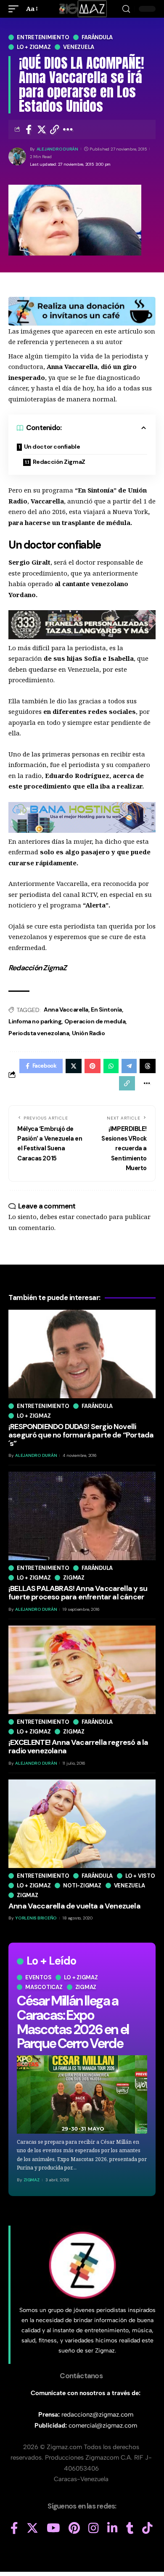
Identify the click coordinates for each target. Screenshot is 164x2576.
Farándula (97, 37)
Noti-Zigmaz (82, 1886)
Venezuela (79, 47)
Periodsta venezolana (39, 1033)
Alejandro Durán (57, 149)
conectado (92, 1217)
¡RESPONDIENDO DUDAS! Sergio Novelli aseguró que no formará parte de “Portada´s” (81, 1435)
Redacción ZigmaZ (59, 462)
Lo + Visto (140, 1876)
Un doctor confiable (52, 447)
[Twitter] (32, 2528)
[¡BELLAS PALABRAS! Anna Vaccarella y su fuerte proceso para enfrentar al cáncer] (82, 1516)
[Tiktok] (147, 2528)
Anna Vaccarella (66, 1009)
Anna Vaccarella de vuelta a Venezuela (74, 1906)
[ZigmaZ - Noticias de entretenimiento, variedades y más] (82, 9)
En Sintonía (106, 1009)
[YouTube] (53, 2528)
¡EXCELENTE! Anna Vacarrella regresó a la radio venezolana (78, 1747)
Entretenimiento (43, 37)
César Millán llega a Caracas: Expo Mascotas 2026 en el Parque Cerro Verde (73, 2022)
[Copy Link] (55, 129)
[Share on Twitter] (42, 129)
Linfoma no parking (35, 1021)
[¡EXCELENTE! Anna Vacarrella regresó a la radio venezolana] (82, 1670)
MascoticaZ (44, 1987)
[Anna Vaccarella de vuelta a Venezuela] (82, 1824)
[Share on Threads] (148, 1066)
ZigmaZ (32, 2180)
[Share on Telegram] (129, 1066)
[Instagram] (94, 2528)
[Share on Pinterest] (93, 1066)
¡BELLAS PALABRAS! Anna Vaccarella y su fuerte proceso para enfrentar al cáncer (78, 1593)
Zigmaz (86, 1987)
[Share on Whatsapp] (111, 1066)
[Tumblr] (130, 2528)
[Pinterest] (74, 2528)
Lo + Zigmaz (34, 47)
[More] (68, 129)
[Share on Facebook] (29, 129)
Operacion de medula (95, 1021)
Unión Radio (89, 1033)
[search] (126, 9)
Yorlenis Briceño (36, 1918)
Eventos (38, 1977)
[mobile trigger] (16, 9)
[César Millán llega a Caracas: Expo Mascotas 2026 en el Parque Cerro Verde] (82, 2094)
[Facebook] (14, 2528)
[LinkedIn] (112, 2528)
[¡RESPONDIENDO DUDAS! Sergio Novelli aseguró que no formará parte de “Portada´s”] (82, 1354)
